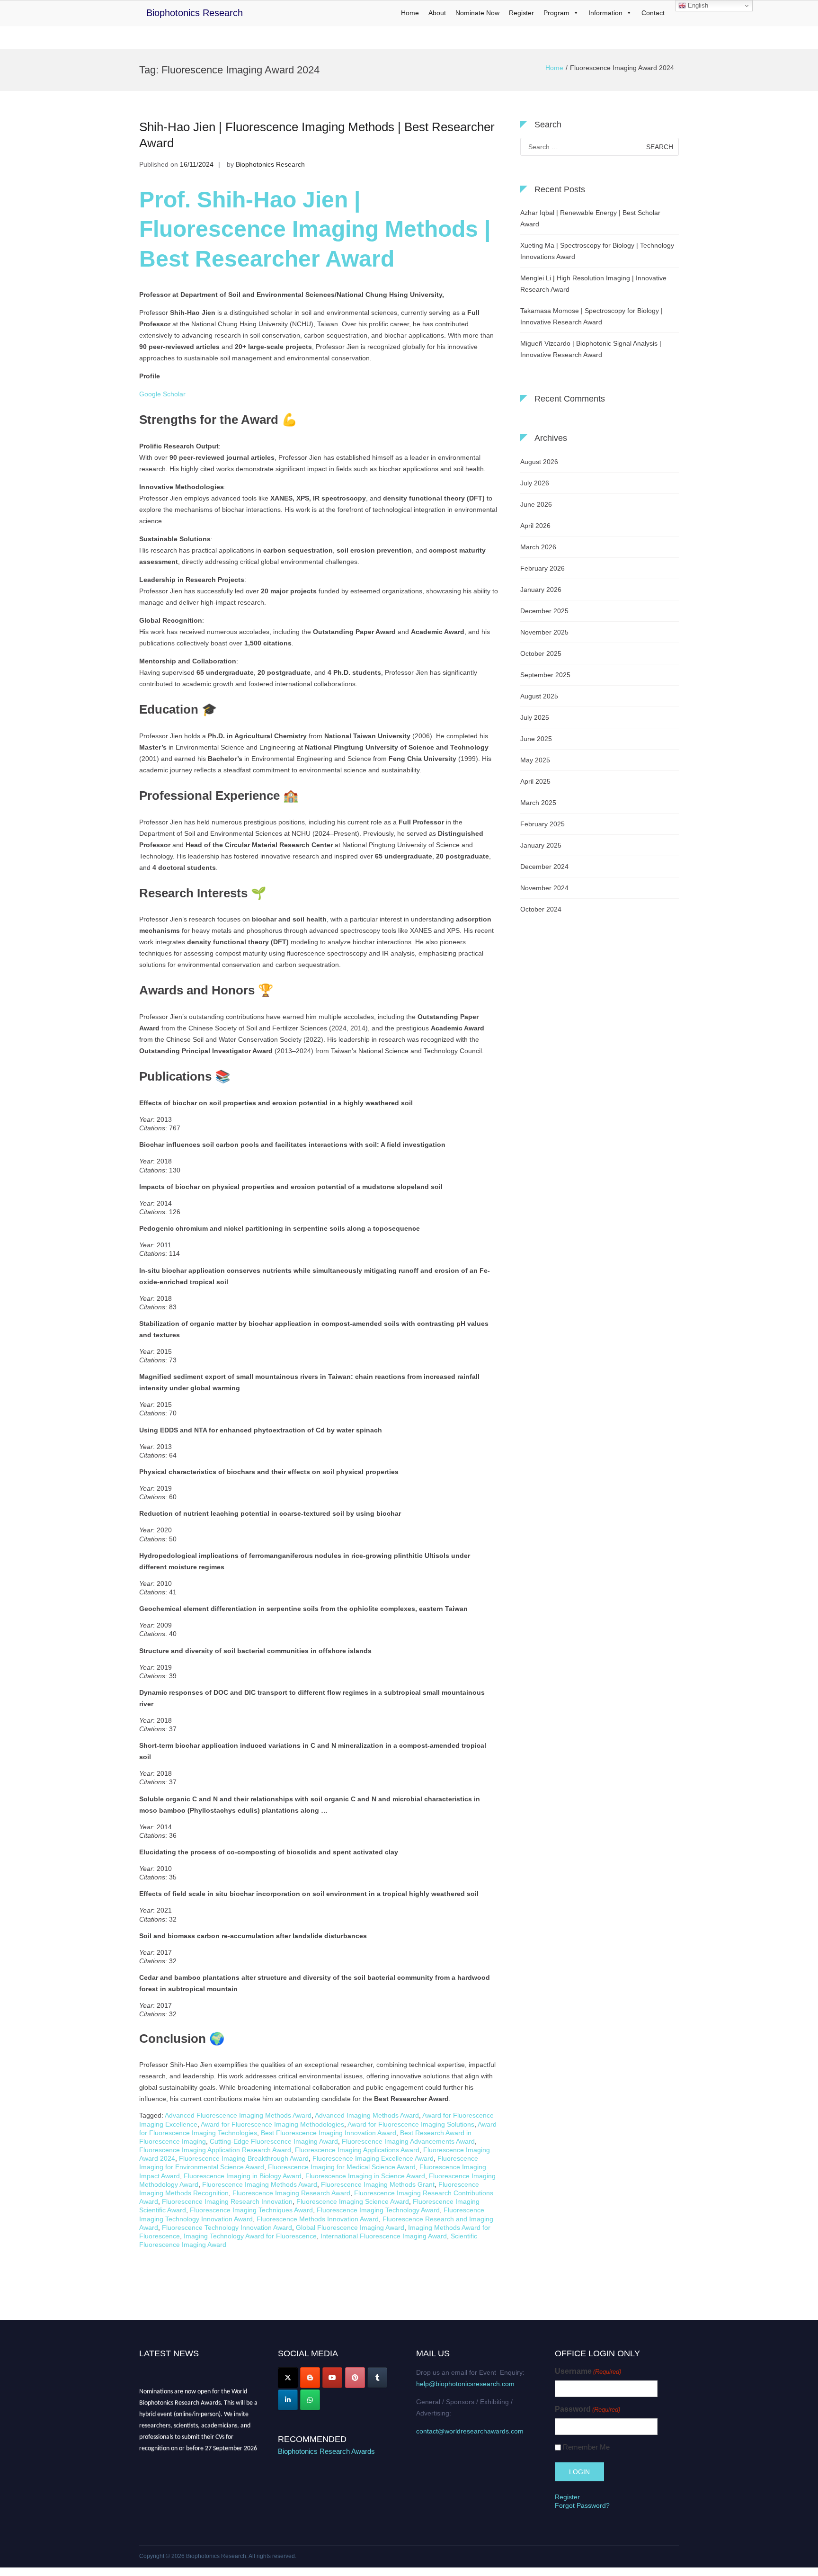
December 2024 (544, 867)
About (437, 13)
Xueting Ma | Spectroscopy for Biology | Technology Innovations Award (597, 251)
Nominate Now (477, 13)
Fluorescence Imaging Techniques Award (251, 2210)
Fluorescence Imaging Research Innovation (227, 2201)
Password (587, 2409)
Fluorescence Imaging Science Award (353, 2201)
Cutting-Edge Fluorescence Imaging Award (274, 2141)
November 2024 (544, 888)
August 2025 (539, 696)
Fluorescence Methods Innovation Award (318, 2219)
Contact (653, 13)
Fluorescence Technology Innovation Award (227, 2227)
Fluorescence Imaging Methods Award (260, 2184)
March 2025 (538, 803)
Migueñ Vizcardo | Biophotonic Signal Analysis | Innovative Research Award (591, 349)
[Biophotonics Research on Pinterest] (355, 2378)
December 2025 (544, 611)
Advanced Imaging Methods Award (367, 2115)
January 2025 (541, 845)
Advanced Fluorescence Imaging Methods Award (238, 2115)
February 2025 (542, 824)
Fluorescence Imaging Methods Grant (378, 2184)
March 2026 (538, 547)
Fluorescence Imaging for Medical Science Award (342, 2167)
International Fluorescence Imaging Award (384, 2236)
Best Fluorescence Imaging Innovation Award (329, 2133)
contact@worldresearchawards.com (470, 2431)
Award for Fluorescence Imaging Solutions (411, 2124)
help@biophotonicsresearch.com (465, 2384)
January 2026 (541, 590)
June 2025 (536, 739)
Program (556, 13)
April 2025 (535, 781)
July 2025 (535, 717)
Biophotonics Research (195, 13)
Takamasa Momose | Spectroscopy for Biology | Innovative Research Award (591, 316)
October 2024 (541, 909)
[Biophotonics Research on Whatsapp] (310, 2400)
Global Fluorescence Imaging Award (350, 2227)
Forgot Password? (582, 2505)
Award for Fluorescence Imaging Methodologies (272, 2124)
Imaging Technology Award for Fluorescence (250, 2236)
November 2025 (544, 632)
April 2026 (535, 526)
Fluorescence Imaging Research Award (291, 2193)
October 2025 (541, 653)
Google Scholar (162, 394)
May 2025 (535, 760)
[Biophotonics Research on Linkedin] (288, 2400)
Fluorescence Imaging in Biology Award (243, 2176)
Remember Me (586, 2447)
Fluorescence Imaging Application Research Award (215, 2150)
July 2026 (535, 483)
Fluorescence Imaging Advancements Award (408, 2141)
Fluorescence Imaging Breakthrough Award (244, 2158)
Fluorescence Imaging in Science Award (365, 2176)
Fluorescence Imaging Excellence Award (373, 2158)
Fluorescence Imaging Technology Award (378, 2210)
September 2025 (545, 675)
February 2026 (542, 568)
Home (410, 13)
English (697, 5)
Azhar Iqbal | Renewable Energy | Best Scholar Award (590, 218)
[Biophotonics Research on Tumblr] (377, 2378)
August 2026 (539, 462)
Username (588, 2371)
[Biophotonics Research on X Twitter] (288, 2378)
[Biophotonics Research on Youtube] (332, 2378)
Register (521, 13)
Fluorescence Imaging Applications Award (357, 2150)
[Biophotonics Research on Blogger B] (310, 2378)
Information (605, 13)
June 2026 (536, 504)
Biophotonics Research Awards (326, 2451)
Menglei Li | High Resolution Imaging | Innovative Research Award (593, 284)
